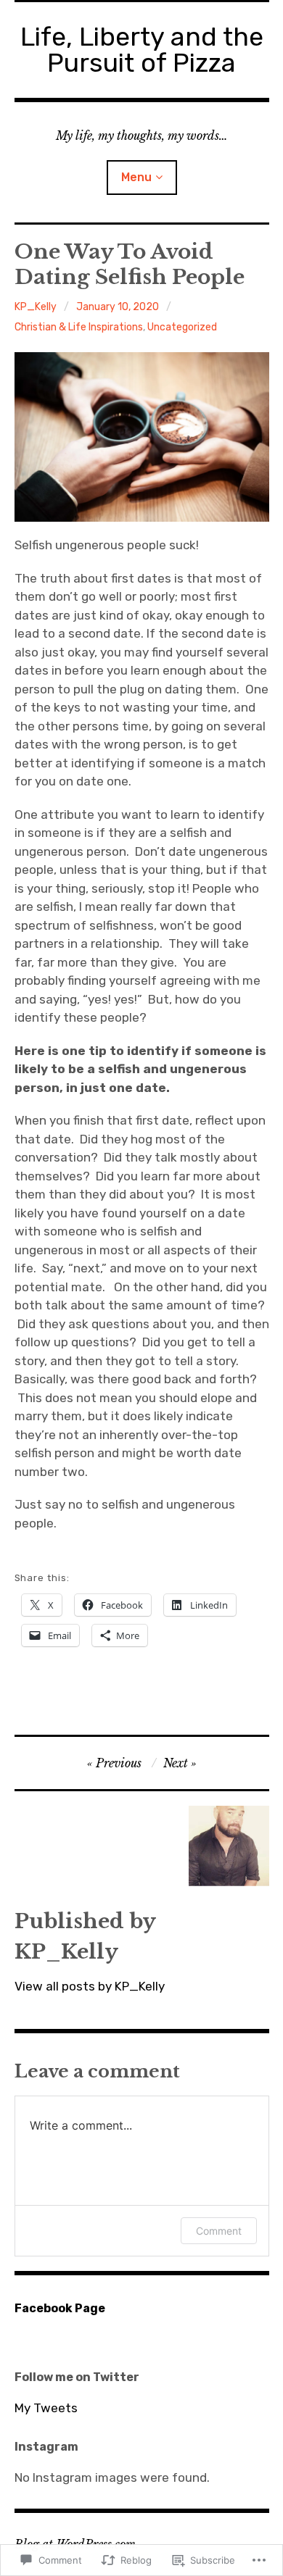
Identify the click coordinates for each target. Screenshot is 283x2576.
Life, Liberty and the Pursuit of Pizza (142, 50)
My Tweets (46, 2408)
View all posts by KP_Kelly (90, 1986)
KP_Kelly (36, 307)
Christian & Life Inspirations (79, 327)
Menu (136, 177)
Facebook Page (60, 2308)
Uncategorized (182, 327)
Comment (219, 2231)
